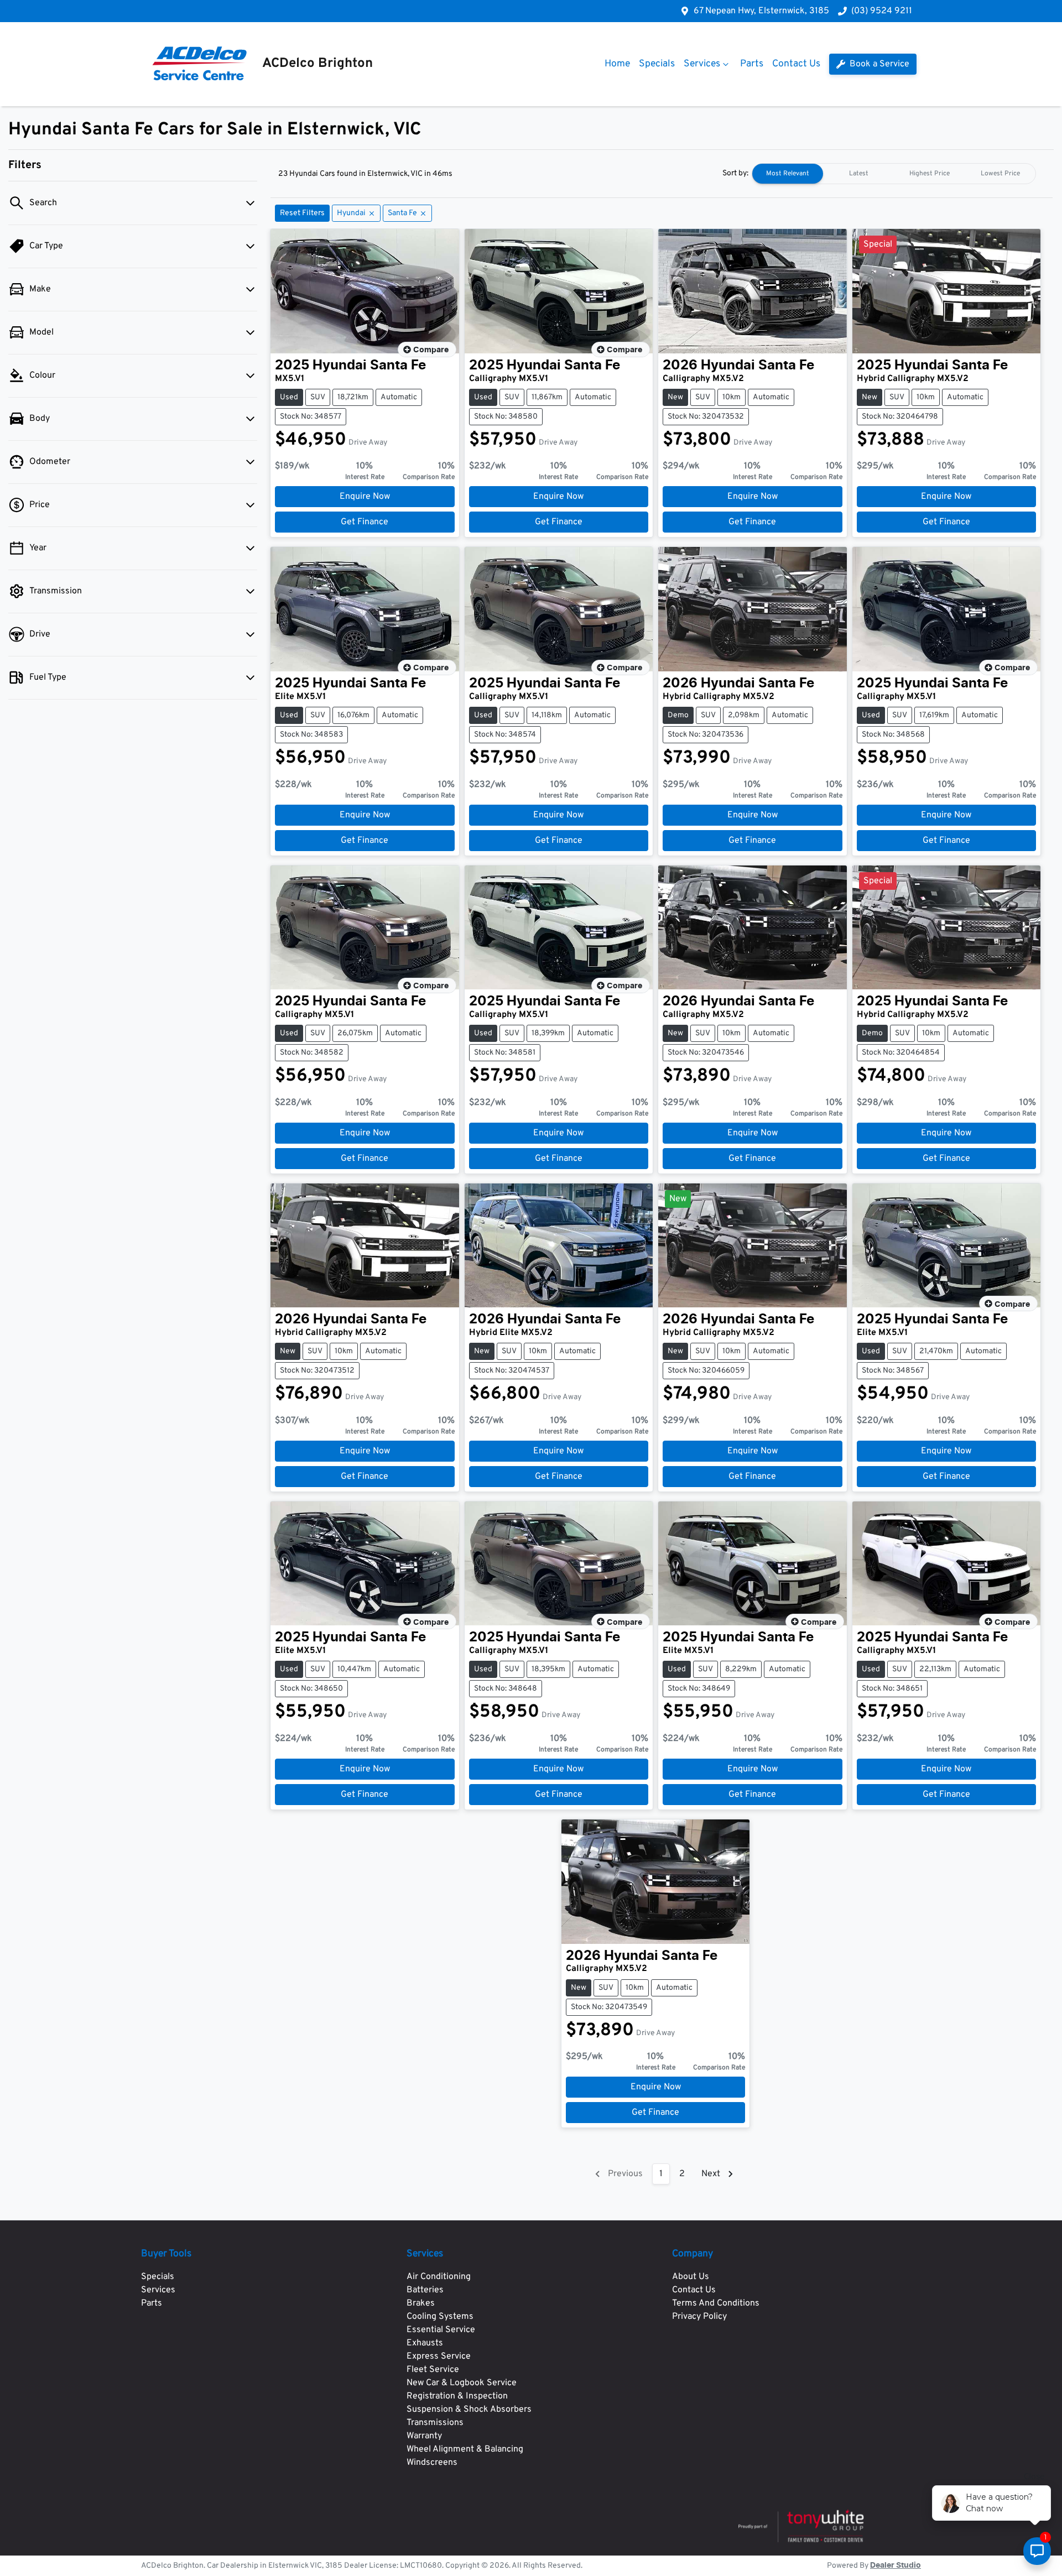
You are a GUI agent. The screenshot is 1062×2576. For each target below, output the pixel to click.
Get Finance (365, 522)
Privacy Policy (699, 2317)
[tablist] (894, 174)
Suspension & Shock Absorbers (469, 2410)
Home (617, 64)
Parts (752, 64)
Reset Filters (302, 213)
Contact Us (796, 64)
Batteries (425, 2290)
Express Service (439, 2356)
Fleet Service (433, 2370)
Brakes (421, 2303)
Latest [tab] (859, 174)
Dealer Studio (896, 2565)
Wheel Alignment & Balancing (465, 2449)
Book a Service (878, 64)
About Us (691, 2277)
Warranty (424, 2436)
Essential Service (441, 2330)
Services (702, 64)
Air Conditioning (439, 2277)
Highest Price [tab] (930, 174)
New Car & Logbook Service (462, 2383)
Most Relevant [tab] (788, 174)
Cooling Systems (440, 2317)
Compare (431, 350)
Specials (657, 64)
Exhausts (425, 2343)
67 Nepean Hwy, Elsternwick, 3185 (761, 11)
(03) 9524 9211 (882, 11)
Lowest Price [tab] (1000, 174)
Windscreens (432, 2463)
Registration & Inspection (457, 2396)
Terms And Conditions (716, 2303)
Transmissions (435, 2423)
